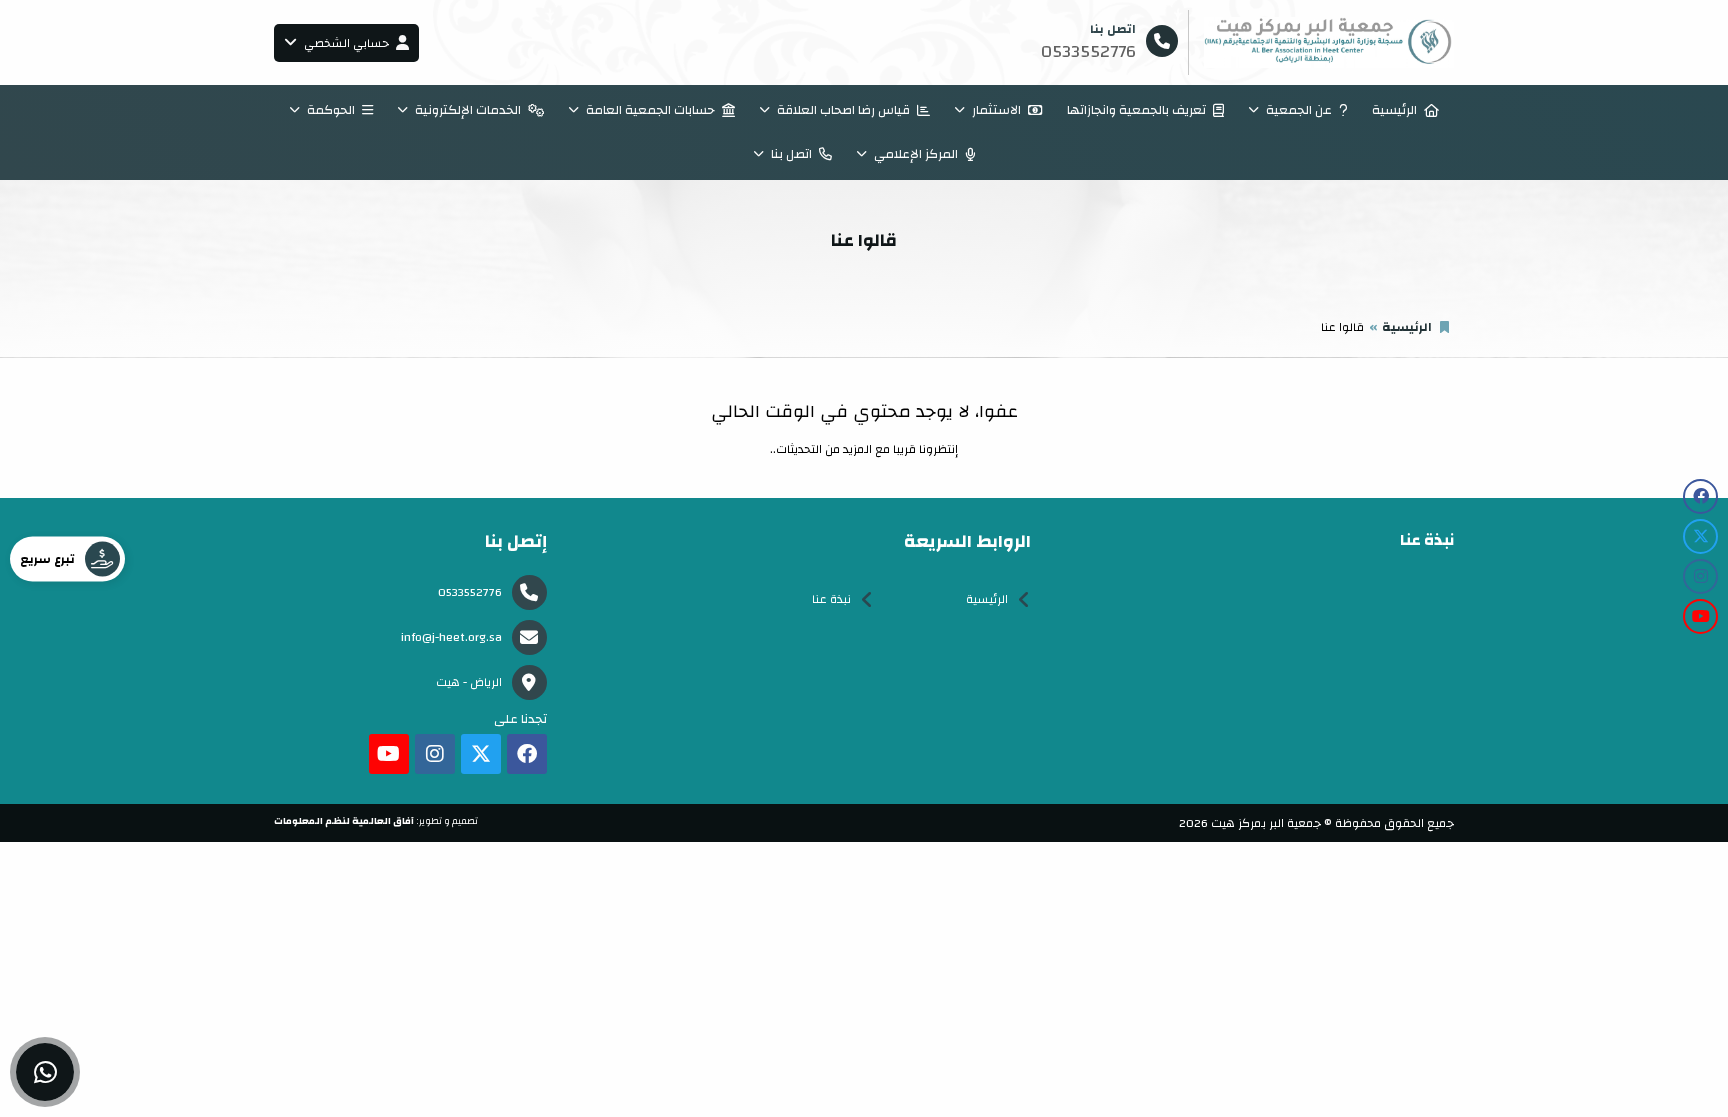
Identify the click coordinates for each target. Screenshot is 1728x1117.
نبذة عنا (831, 599)
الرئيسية (1394, 110)
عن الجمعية (1299, 110)
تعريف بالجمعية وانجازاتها (1136, 110)
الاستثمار (996, 110)
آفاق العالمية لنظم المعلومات (344, 821)
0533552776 (470, 592)
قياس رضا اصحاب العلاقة (843, 110)
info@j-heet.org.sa (451, 637)
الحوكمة (331, 110)
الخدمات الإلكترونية (468, 110)
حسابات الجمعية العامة (650, 110)
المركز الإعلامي (916, 154)
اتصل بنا (791, 154)
